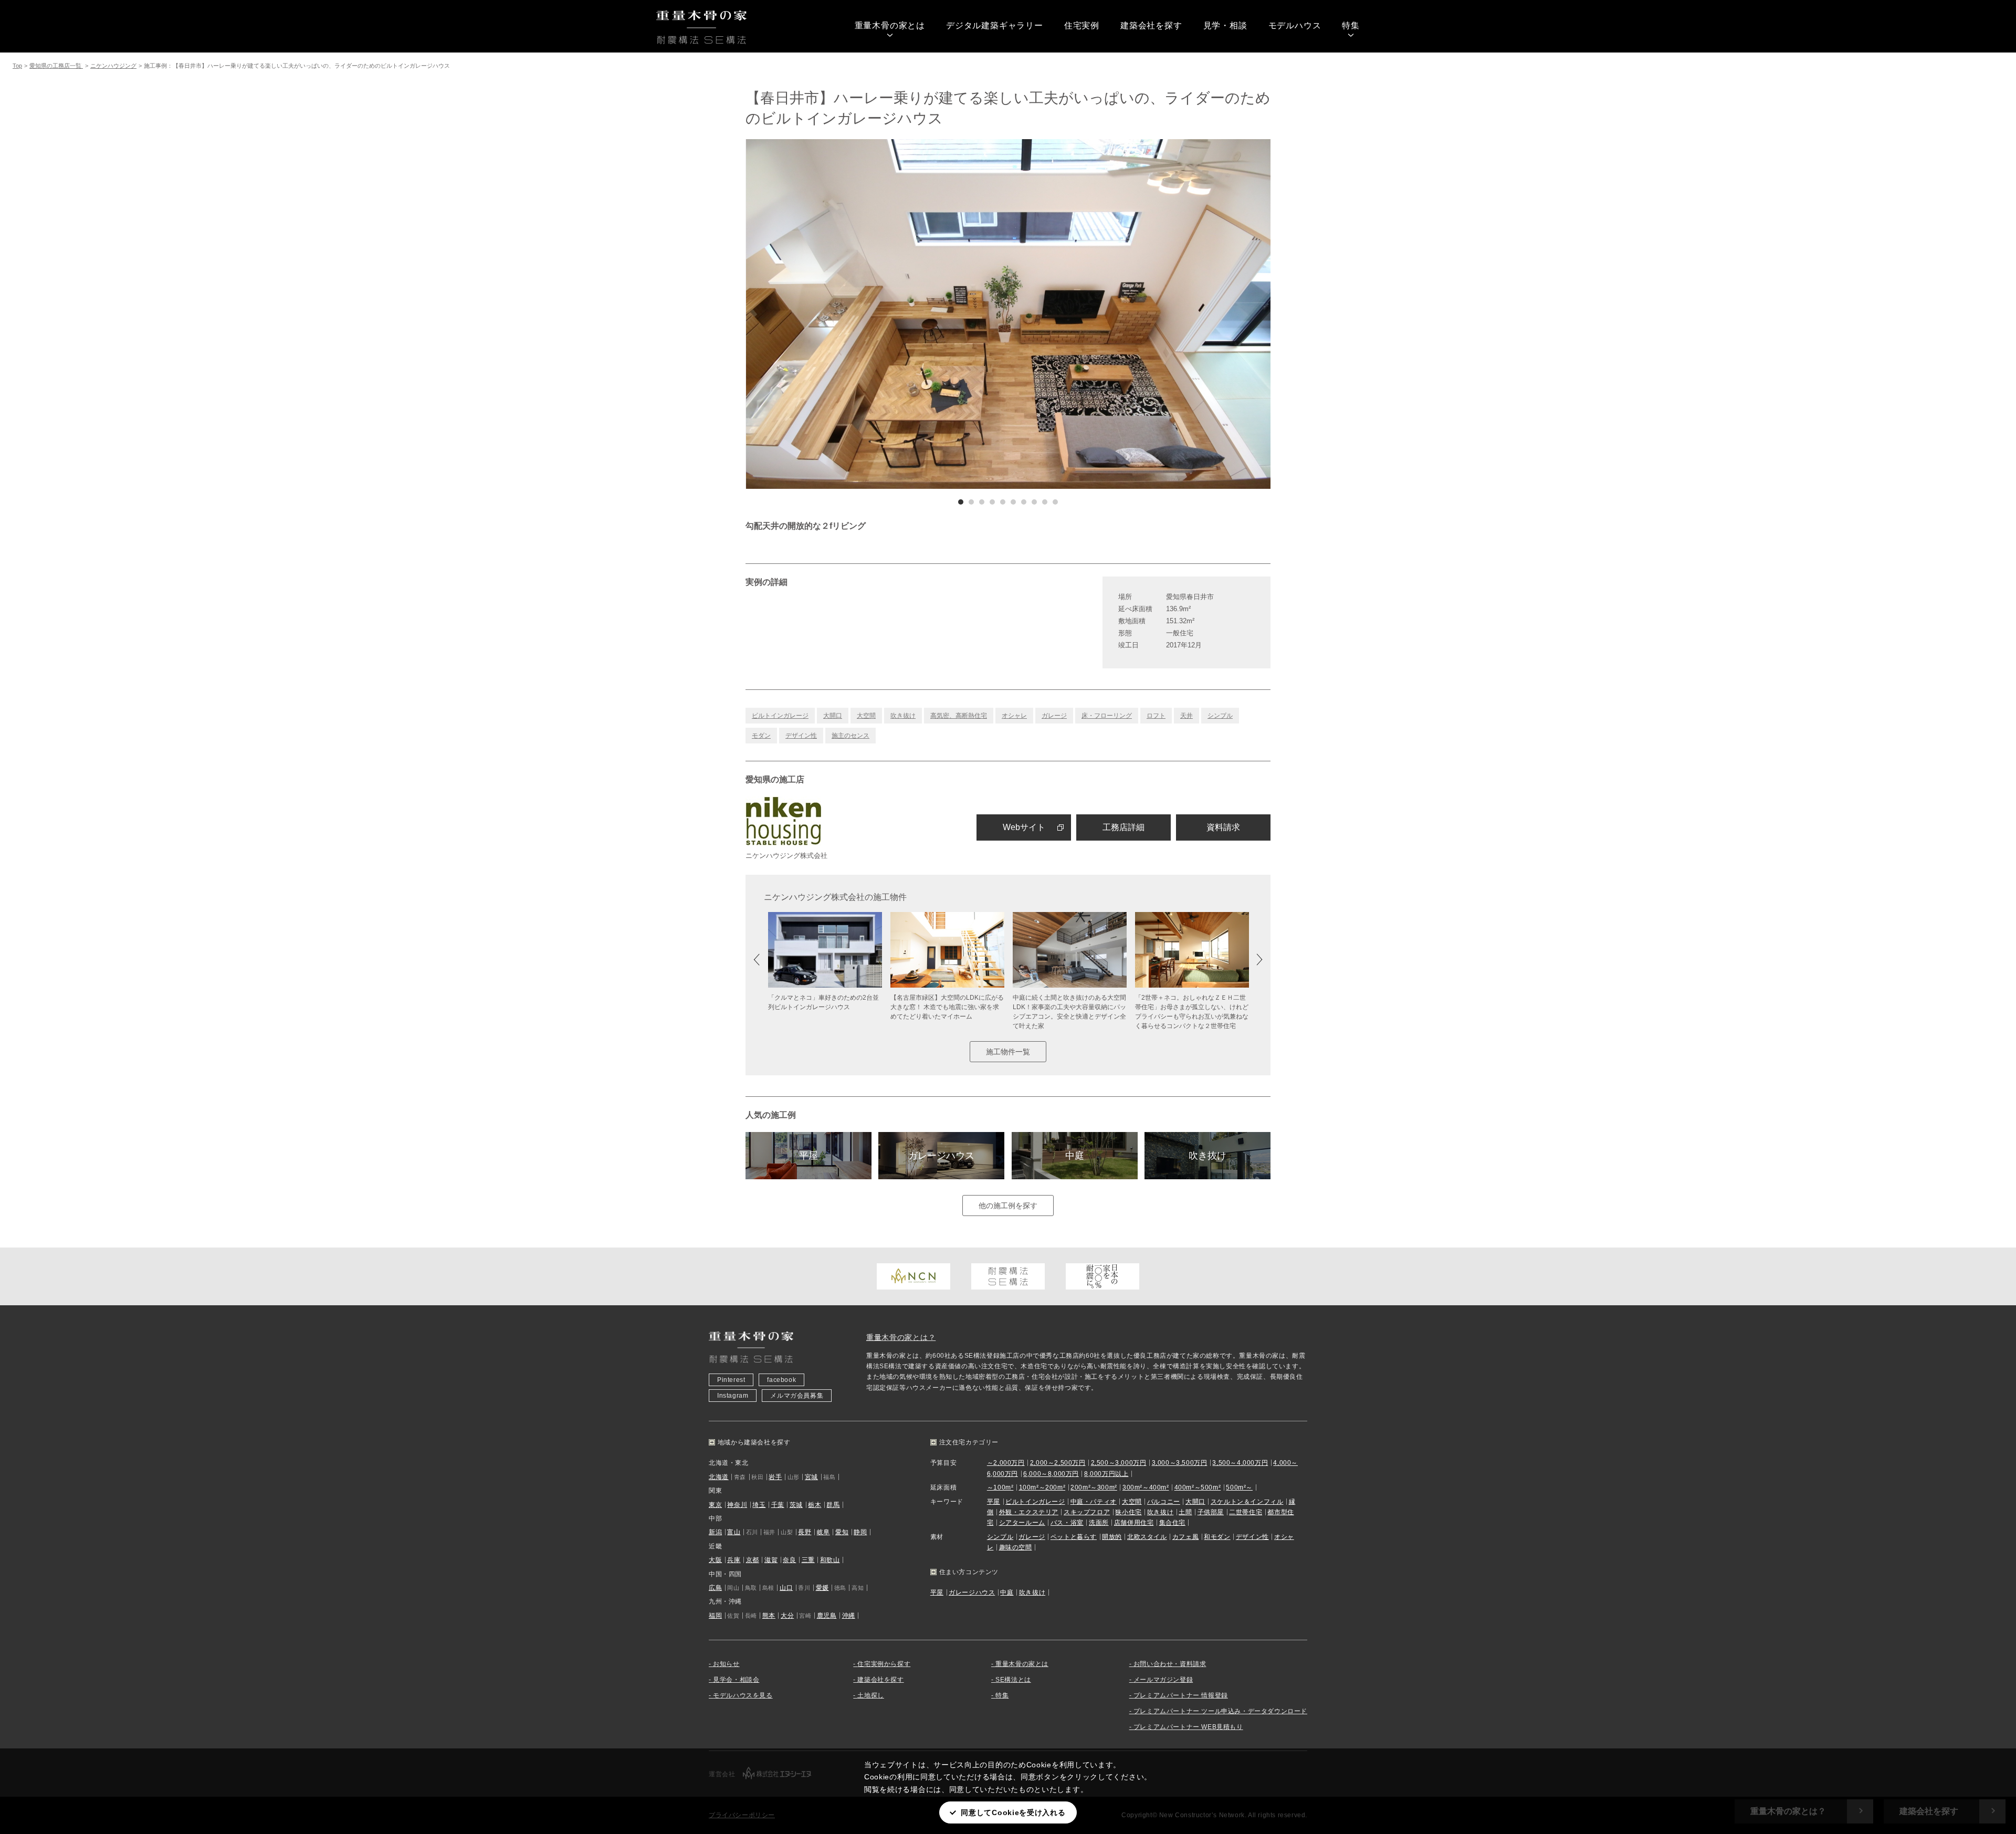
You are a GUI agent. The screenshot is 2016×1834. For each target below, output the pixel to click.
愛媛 (822, 1588)
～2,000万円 (1006, 1463)
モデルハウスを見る (743, 1695)
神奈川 (737, 1505)
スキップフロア (1087, 1512)
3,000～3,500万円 (1180, 1463)
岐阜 (823, 1532)
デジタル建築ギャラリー (995, 25)
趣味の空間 (1016, 1547)
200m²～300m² (1094, 1487)
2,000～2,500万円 (1058, 1463)
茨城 (796, 1505)
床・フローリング (1107, 716)
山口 (786, 1588)
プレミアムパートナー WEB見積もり (1188, 1727)
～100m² (1000, 1487)
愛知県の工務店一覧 (56, 66)
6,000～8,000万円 (1051, 1474)
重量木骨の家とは (890, 25)
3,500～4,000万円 (1240, 1463)
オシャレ (1014, 716)
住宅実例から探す (884, 1664)
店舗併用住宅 (1134, 1523)
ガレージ (1054, 716)
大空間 (866, 716)
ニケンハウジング (113, 66)
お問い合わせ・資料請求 (1170, 1664)
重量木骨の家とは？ (901, 1337)
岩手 (775, 1477)
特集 (1351, 25)
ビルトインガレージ (780, 716)
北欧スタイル (1147, 1537)
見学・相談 (1225, 25)
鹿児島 (827, 1616)
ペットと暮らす (1074, 1537)
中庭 (1075, 1156)
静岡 (860, 1532)
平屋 (808, 1156)
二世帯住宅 (1246, 1512)
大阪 (715, 1560)
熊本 (769, 1616)
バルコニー (1164, 1502)
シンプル (1220, 716)
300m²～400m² (1146, 1487)
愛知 (842, 1532)
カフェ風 (1185, 1537)
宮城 (811, 1477)
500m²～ (1239, 1487)
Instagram (733, 1396)
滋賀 (771, 1560)
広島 (715, 1588)
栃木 (815, 1505)
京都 (753, 1560)
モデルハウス (1295, 25)
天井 (1186, 716)
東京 (715, 1505)
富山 (734, 1532)
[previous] (877, 314)
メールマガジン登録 (1163, 1680)
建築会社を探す (1151, 25)
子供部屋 (1211, 1512)
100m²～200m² (1042, 1487)
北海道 (719, 1477)
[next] (1139, 314)
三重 (808, 1560)
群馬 (833, 1505)
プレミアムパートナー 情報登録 (1181, 1695)
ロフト (1156, 716)
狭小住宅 (1128, 1512)
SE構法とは (1013, 1680)
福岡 (715, 1616)
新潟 (715, 1532)
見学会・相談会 (736, 1680)
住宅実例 (1082, 25)
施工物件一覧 (1008, 1052)
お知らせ (726, 1664)
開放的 (1112, 1537)
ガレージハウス (941, 1156)
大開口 (833, 716)
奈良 (789, 1560)
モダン (761, 736)
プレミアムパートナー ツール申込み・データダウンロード (1220, 1711)
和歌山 (830, 1560)
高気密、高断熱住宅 (959, 716)
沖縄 (849, 1616)
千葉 (778, 1505)
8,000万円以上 (1106, 1474)
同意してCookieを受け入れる (1013, 1812)
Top (17, 66)
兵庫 (734, 1560)
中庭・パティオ (1094, 1502)
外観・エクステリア (1029, 1512)
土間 (1185, 1512)
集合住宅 (1172, 1523)
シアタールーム (1022, 1523)
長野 (805, 1532)
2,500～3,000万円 (1119, 1463)
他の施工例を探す (1008, 1206)
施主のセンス (850, 736)
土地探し (870, 1695)
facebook (781, 1380)
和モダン (1217, 1537)
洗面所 (1099, 1523)
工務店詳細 (1123, 827)
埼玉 (759, 1505)
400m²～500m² (1198, 1487)
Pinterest (731, 1380)
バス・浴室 (1067, 1523)
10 (1055, 502)
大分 (787, 1616)
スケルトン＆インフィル (1247, 1502)
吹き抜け (903, 716)
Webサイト (1024, 827)
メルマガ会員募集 (797, 1396)
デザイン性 (801, 736)
